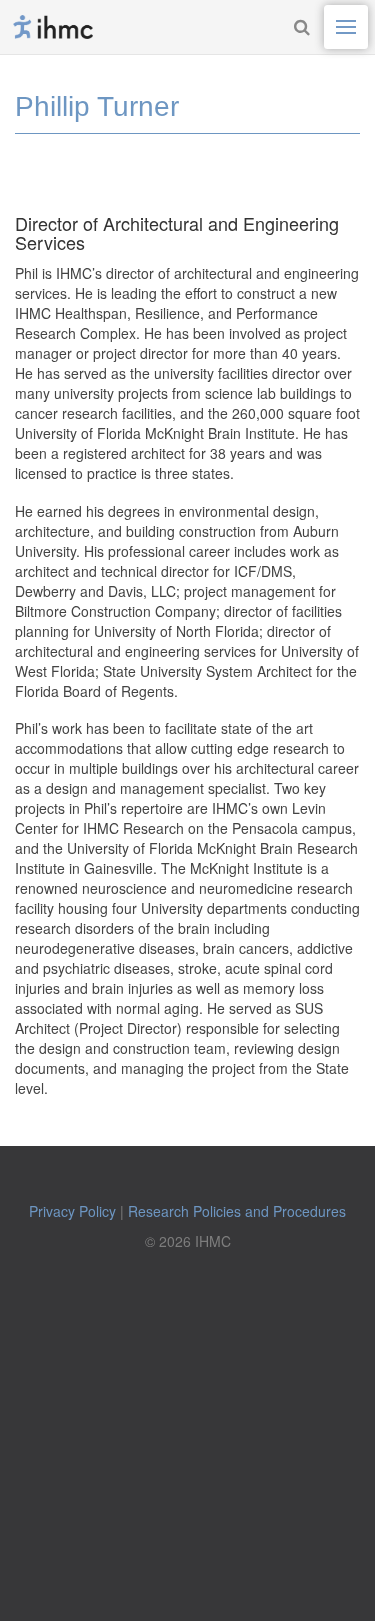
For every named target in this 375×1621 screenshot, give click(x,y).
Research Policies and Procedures (237, 1211)
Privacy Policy (72, 1211)
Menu (346, 27)
